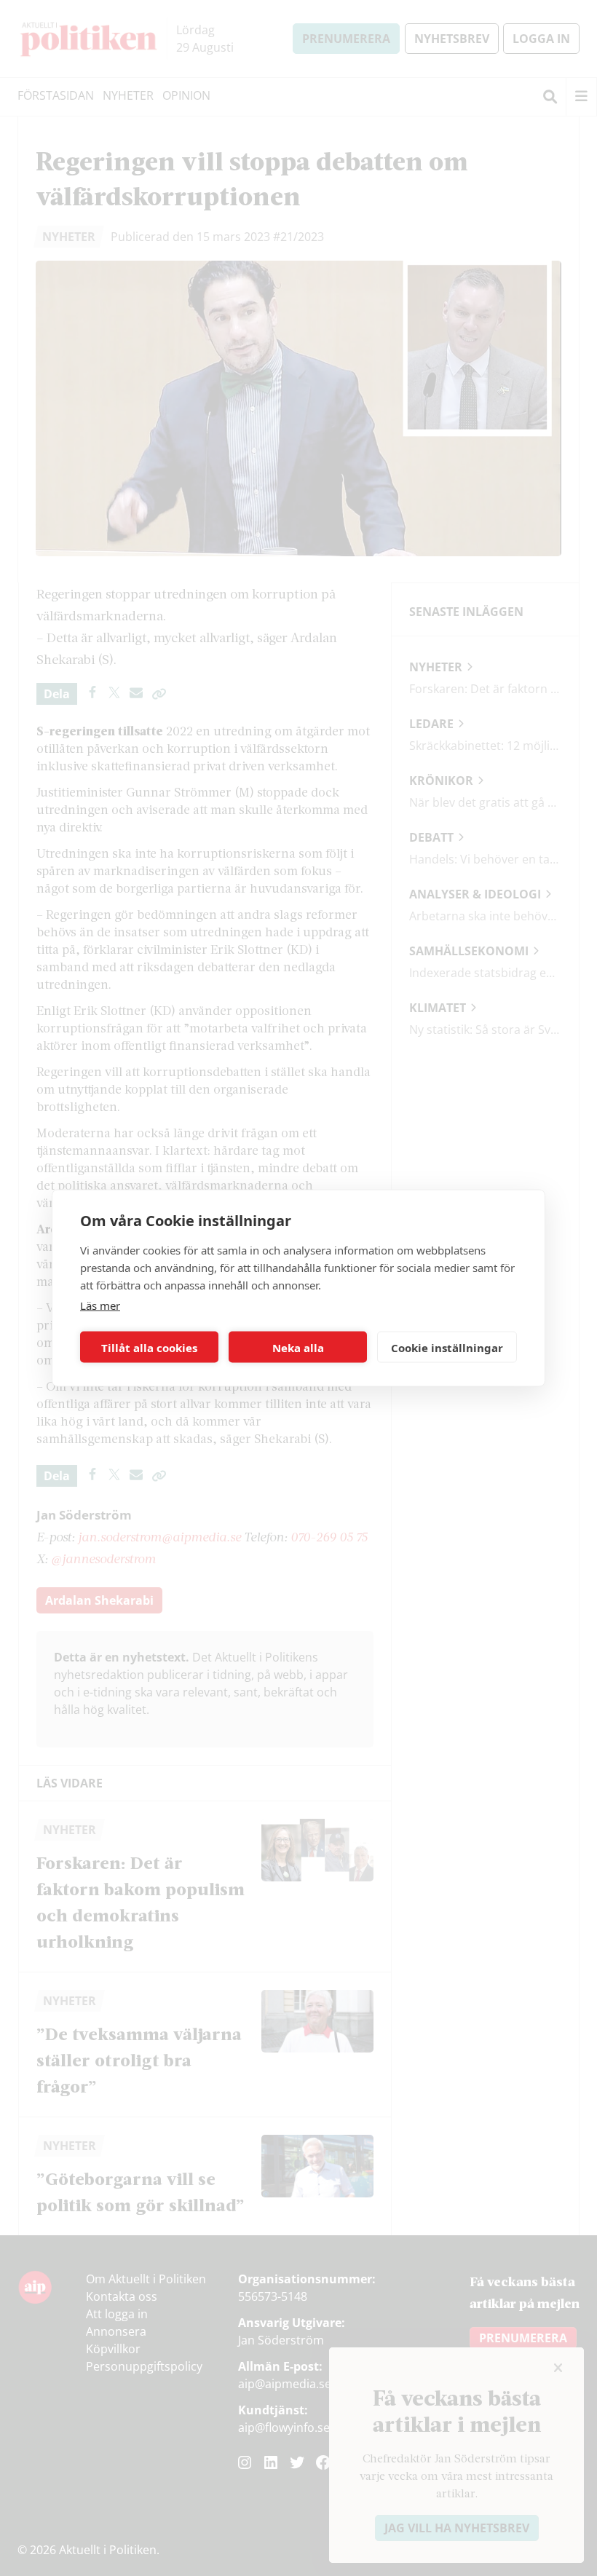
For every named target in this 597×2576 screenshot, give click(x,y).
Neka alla (298, 1347)
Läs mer (100, 1305)
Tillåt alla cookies (149, 1347)
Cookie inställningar (447, 1347)
